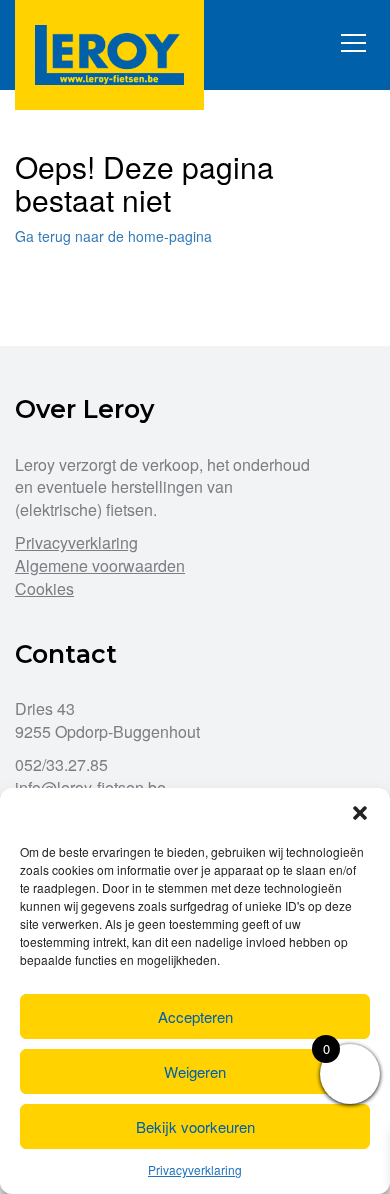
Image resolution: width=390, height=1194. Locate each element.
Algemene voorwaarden (100, 565)
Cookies (44, 588)
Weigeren (195, 1071)
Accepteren (195, 1016)
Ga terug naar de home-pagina (113, 236)
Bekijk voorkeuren (195, 1126)
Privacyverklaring (195, 1169)
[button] (360, 813)
